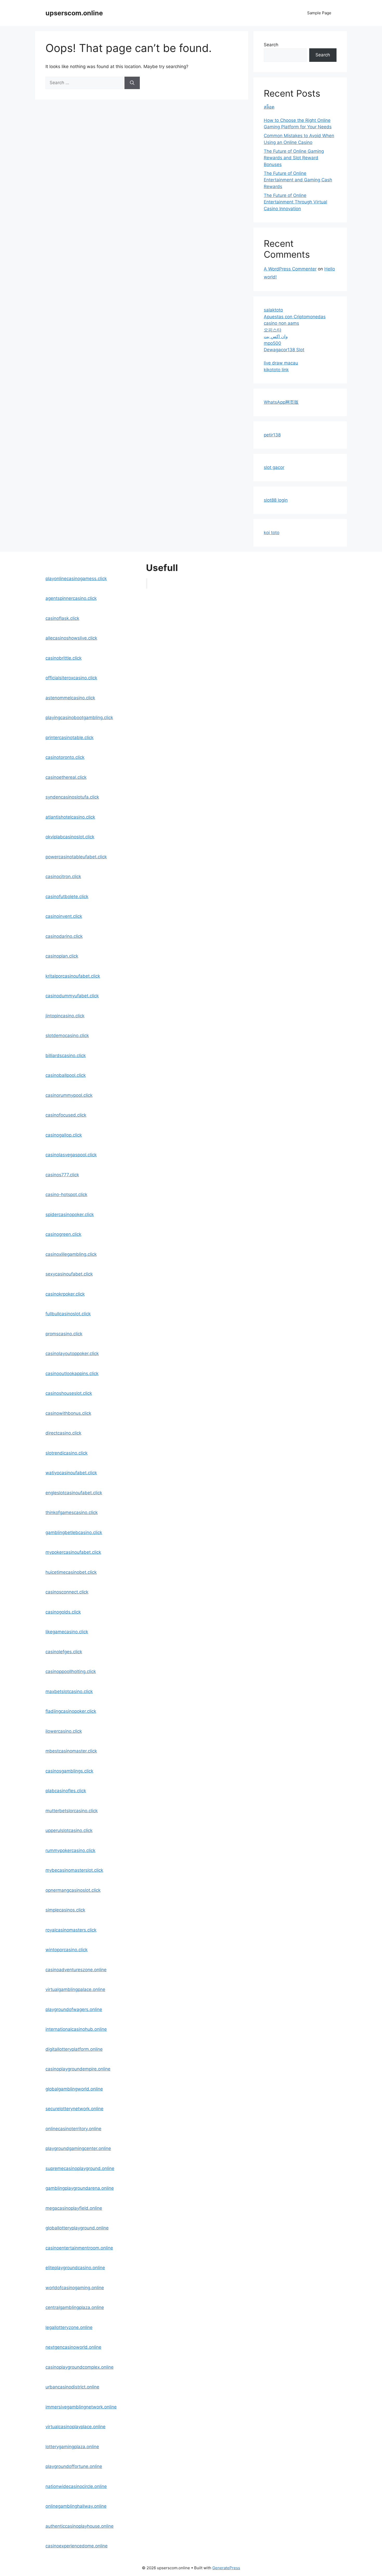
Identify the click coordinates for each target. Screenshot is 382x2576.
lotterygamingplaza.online (72, 2447)
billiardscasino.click (66, 1055)
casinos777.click (62, 1175)
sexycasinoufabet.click (69, 1274)
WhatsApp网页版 (281, 402)
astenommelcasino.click (70, 698)
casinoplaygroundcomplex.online (80, 2367)
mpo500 (272, 343)
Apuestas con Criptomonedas (295, 317)
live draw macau (281, 363)
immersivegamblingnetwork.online (81, 2407)
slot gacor (274, 467)
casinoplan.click (62, 956)
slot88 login (276, 500)
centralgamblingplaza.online (75, 2307)
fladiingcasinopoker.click (71, 1711)
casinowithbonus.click (68, 1413)
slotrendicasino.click (67, 1453)
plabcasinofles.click (66, 1791)
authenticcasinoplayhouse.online (80, 2526)
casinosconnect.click (67, 1592)
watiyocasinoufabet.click (71, 1473)
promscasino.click (64, 1334)
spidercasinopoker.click (70, 1214)
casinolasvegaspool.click (71, 1155)
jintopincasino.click (65, 1016)
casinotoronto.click (65, 757)
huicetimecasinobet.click (71, 1572)
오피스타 (273, 330)
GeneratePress (226, 2568)
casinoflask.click (62, 618)
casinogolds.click (63, 1612)
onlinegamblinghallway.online (76, 2506)
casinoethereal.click (66, 777)
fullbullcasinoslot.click (68, 1314)
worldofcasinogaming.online (75, 2288)
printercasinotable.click (70, 738)
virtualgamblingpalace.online (75, 1989)
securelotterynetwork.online (74, 2109)
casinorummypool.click (69, 1095)
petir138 (272, 435)
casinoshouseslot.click (69, 1393)
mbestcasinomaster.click (71, 1751)
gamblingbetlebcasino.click (74, 1532)
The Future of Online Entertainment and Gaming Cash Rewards (298, 180)
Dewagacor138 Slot (284, 350)
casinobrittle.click (64, 658)
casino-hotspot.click (66, 1194)
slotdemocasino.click (67, 1035)
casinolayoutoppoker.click (72, 1353)
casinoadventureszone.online (76, 1970)
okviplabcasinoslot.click (70, 837)
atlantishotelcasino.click (70, 817)
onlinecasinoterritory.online (73, 2129)
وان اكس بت (276, 336)
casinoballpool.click (66, 1075)
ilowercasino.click (64, 1731)
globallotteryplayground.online (77, 2228)
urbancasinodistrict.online (72, 2387)
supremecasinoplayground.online (80, 2168)
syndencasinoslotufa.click (72, 797)
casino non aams (281, 323)
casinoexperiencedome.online (77, 2546)
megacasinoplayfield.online (74, 2208)
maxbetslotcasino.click (69, 1691)
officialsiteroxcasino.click (71, 678)
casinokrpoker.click (65, 1294)
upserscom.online (74, 13)
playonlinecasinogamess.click (76, 579)
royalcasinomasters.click (71, 1930)
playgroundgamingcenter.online (78, 2148)
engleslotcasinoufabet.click (74, 1493)
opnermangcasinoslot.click (73, 1890)
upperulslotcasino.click (69, 1830)
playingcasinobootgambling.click (79, 718)
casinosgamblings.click (69, 1771)
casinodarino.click (64, 936)
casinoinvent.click (64, 916)
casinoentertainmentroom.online (79, 2248)
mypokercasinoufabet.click (73, 1552)
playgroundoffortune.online (74, 2466)
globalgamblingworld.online (74, 2089)
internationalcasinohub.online (76, 2029)
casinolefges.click (64, 1652)
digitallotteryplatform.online (74, 2049)
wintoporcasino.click (67, 1950)
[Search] (132, 83)
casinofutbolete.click (67, 897)
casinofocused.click (66, 1115)
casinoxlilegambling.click (71, 1254)
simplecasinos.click (65, 1910)
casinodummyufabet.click (72, 996)
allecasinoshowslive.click (71, 638)
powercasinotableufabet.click (76, 857)
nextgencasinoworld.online (73, 2347)
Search (271, 45)
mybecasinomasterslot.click (74, 1870)
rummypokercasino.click (70, 1850)
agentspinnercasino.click (71, 598)
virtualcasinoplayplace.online (75, 2427)
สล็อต (269, 107)
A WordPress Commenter (290, 269)
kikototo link (276, 370)
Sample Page (319, 13)
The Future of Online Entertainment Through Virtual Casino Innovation (295, 202)
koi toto (272, 533)
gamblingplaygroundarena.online (80, 2188)
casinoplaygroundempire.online (78, 2069)
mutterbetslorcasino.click (72, 1811)
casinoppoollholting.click (71, 1671)
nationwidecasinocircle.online (76, 2486)
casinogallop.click (64, 1135)
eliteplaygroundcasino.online (75, 2268)
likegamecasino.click (67, 1632)
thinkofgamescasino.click (72, 1512)
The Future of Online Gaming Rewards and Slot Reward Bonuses (294, 158)
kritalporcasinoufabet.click (73, 976)
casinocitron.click (63, 877)
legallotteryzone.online (69, 2327)
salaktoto (273, 310)
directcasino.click (63, 1433)
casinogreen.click (63, 1234)
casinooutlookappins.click (72, 1373)
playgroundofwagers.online (74, 2009)
